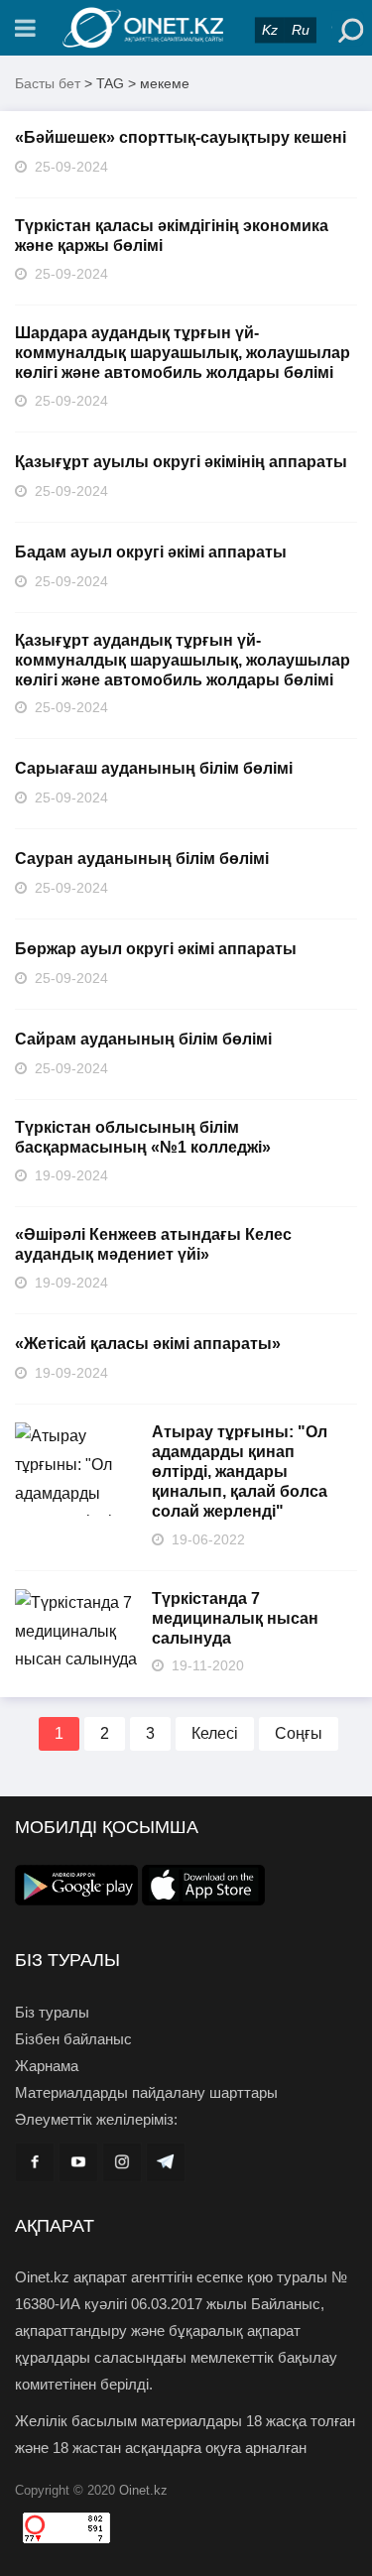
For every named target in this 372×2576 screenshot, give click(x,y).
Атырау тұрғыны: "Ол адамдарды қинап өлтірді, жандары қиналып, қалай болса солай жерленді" (240, 1472)
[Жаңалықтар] (186, 28)
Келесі (215, 1733)
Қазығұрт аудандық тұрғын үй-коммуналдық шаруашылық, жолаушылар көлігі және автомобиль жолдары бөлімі (183, 660)
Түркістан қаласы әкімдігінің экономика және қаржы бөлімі (172, 236)
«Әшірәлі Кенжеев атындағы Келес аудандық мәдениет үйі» (153, 1244)
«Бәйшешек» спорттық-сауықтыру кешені (181, 137)
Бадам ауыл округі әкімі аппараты (151, 552)
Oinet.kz (143, 2490)
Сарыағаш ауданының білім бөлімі (154, 768)
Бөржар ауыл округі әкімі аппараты (156, 949)
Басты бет (48, 83)
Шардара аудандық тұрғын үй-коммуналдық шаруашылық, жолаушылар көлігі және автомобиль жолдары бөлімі (183, 353)
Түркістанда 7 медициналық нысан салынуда (235, 1618)
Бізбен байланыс (73, 2039)
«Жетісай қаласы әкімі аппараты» (148, 1344)
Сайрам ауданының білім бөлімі (143, 1039)
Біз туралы (52, 2012)
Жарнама (47, 2066)
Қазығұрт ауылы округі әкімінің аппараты (181, 462)
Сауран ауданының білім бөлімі (142, 859)
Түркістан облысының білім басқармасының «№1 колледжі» (143, 1137)
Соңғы (299, 1733)
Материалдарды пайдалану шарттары (146, 2092)
